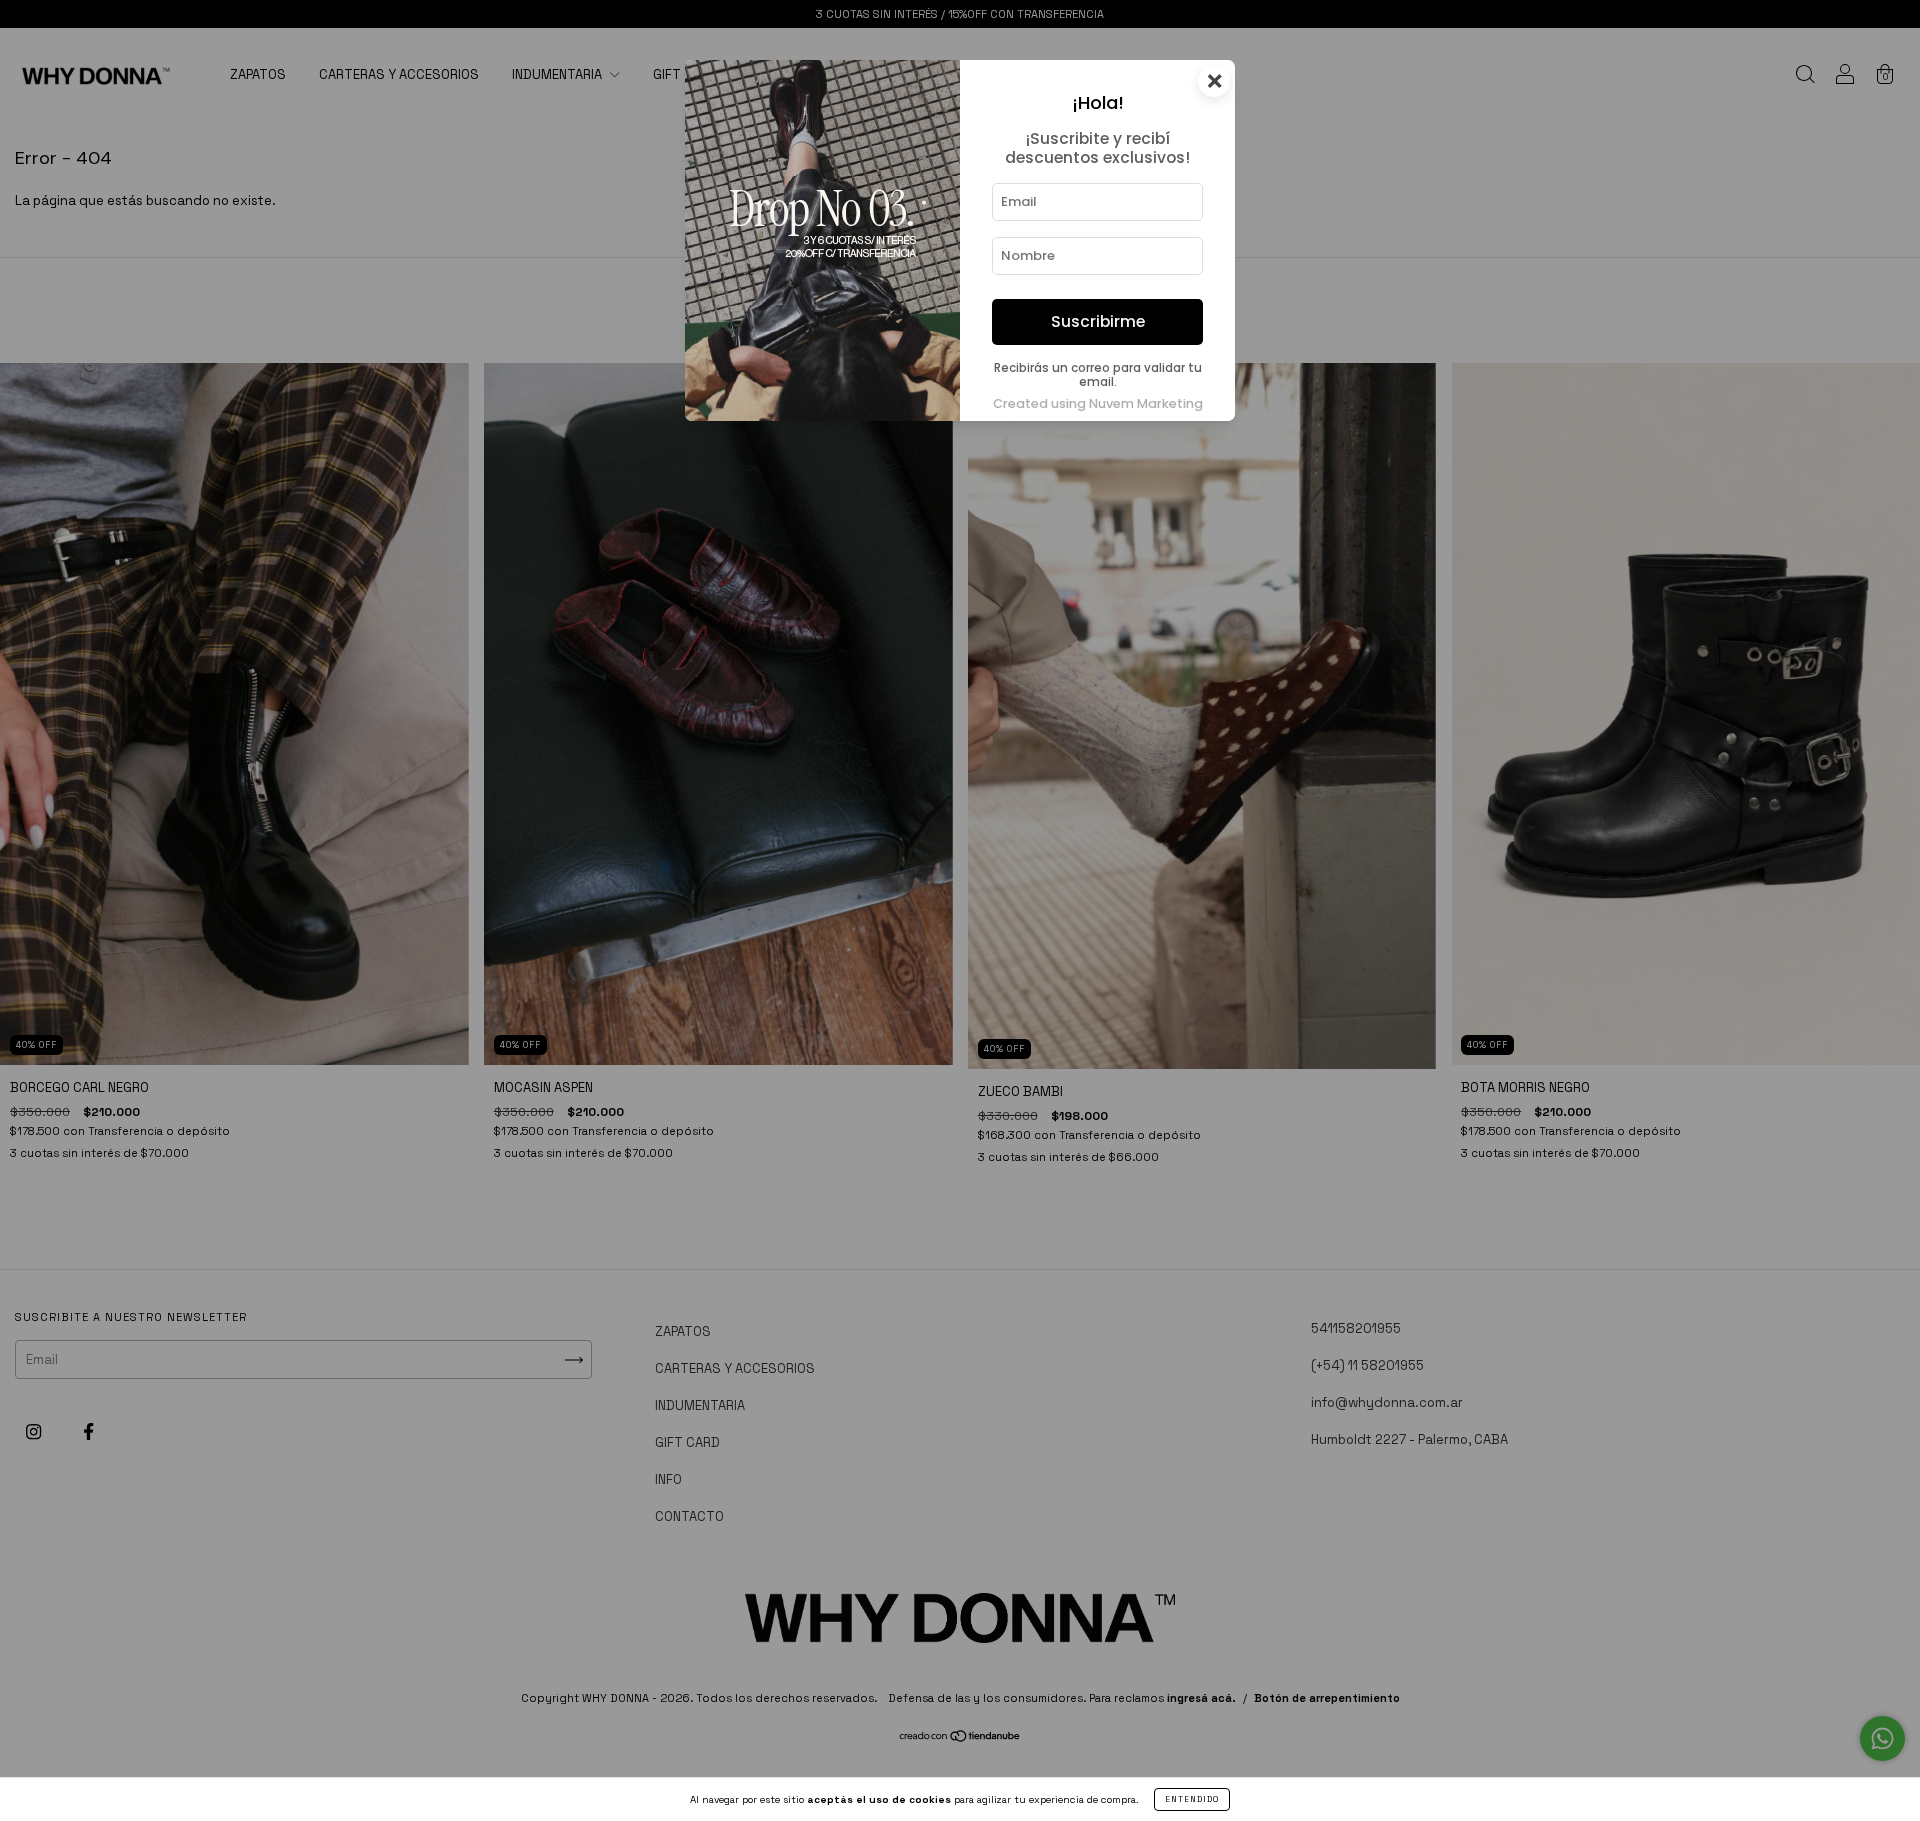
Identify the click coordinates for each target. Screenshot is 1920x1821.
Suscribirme (1098, 321)
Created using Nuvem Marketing (1098, 403)
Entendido (1192, 1799)
